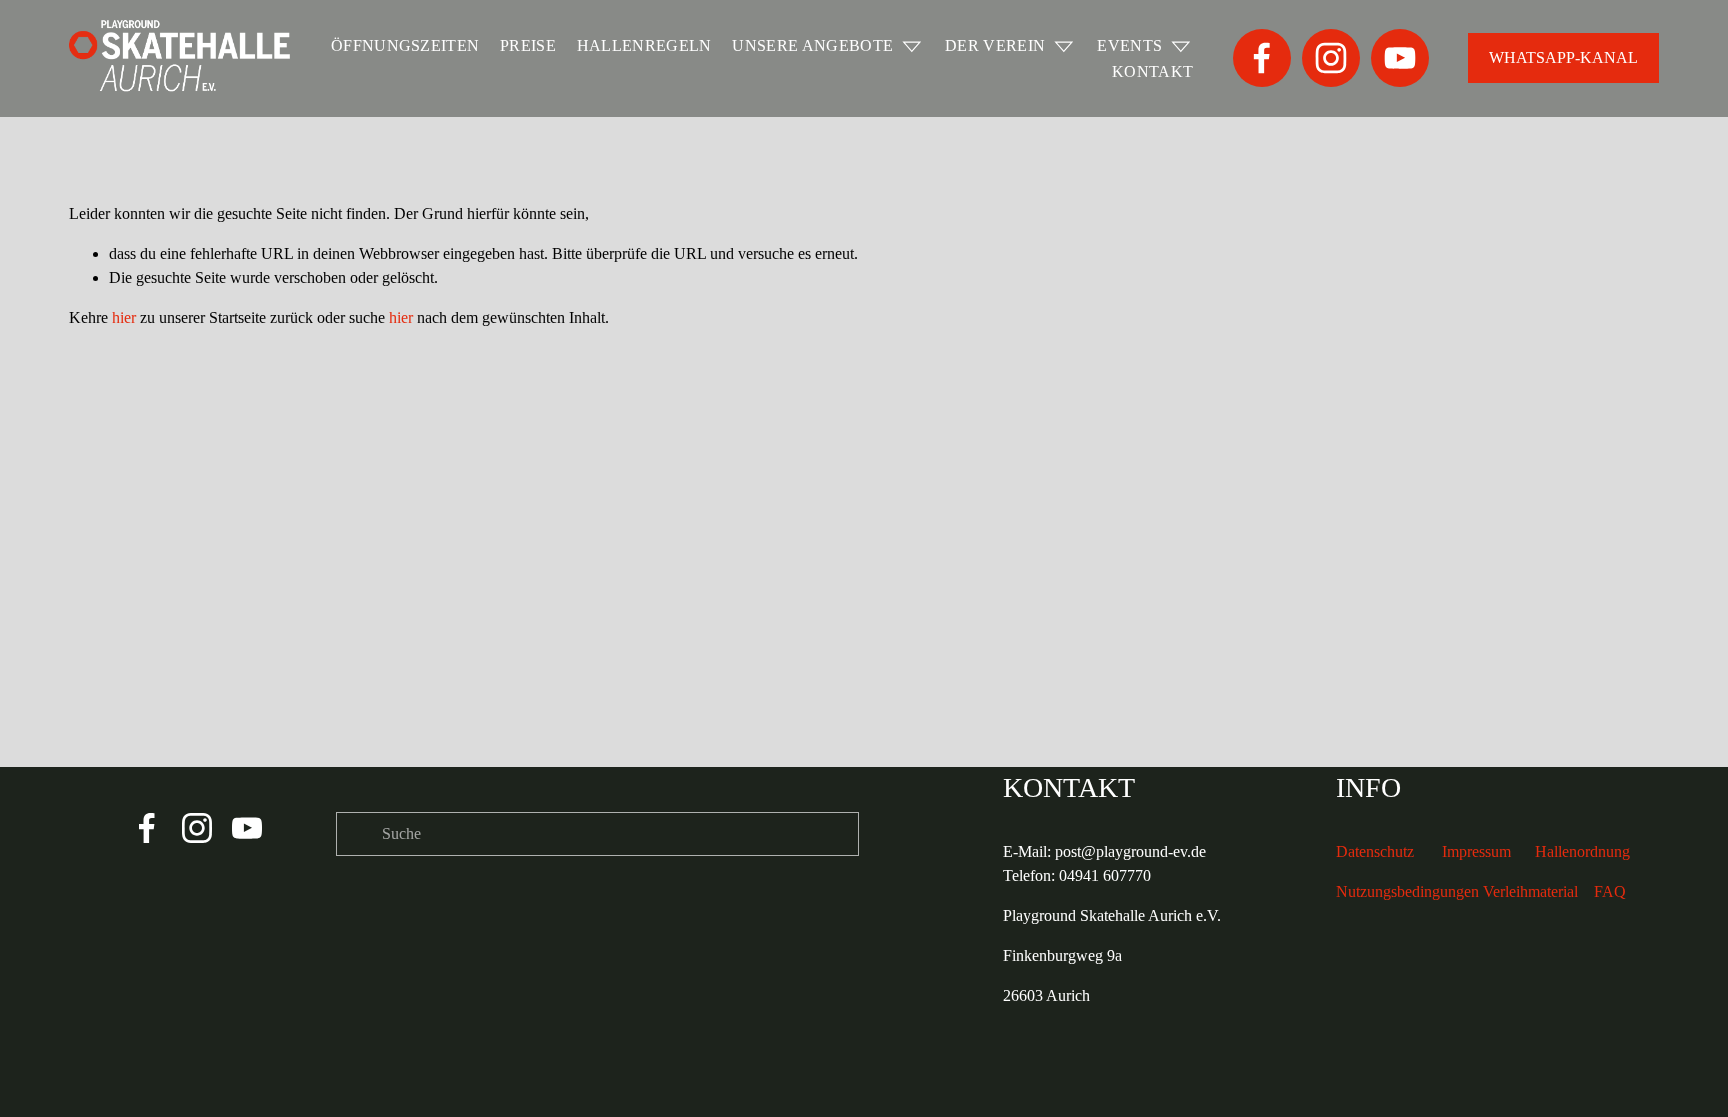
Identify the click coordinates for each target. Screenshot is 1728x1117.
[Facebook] (1262, 58)
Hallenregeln (644, 45)
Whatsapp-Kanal (1563, 57)
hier (124, 317)
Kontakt (1152, 71)
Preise (528, 45)
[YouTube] (1400, 58)
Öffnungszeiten (405, 45)
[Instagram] (1331, 58)
